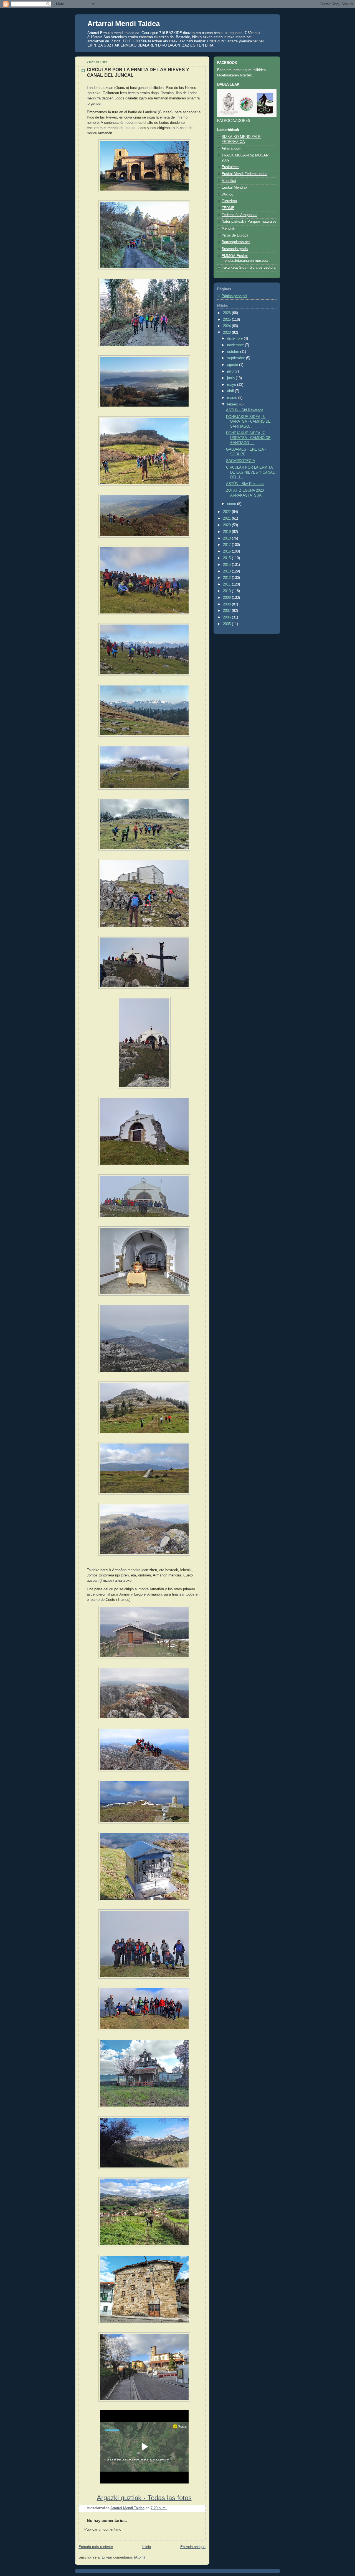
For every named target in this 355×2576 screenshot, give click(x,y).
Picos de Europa (235, 235)
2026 (227, 313)
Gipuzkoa (229, 201)
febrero (233, 404)
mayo (232, 385)
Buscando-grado (235, 249)
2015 (227, 558)
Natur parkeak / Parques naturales (249, 222)
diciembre (235, 338)
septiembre (237, 358)
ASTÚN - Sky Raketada (245, 484)
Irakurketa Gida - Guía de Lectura (248, 268)
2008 (227, 604)
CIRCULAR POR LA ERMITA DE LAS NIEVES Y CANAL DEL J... (250, 472)
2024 (227, 326)
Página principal (234, 296)
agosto (233, 365)
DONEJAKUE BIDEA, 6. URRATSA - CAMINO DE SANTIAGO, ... (248, 422)
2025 (227, 320)
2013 (227, 571)
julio (231, 371)
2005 (227, 624)
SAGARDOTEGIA (241, 461)
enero (232, 504)
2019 (227, 532)
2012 (227, 578)
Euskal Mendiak (234, 188)
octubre (234, 352)
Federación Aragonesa (239, 215)
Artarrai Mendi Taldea (124, 24)
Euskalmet (230, 167)
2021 (227, 518)
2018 (227, 538)
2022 (227, 512)
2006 (227, 617)
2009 (227, 598)
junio (231, 378)
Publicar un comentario (103, 2529)
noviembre (236, 345)
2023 (227, 333)
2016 (227, 551)
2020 (227, 525)
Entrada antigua (193, 2547)
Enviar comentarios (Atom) (123, 2557)
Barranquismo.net (236, 242)
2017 (227, 545)
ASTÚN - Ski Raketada (245, 410)
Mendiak (228, 228)
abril (231, 391)
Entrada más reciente (96, 2547)
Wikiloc (227, 194)
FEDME (228, 208)
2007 (227, 611)
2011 (227, 584)
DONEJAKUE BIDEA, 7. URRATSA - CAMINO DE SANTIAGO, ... (248, 438)
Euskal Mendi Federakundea (244, 174)
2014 (227, 565)
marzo (233, 398)
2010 (227, 591)
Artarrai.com (231, 148)
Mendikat (229, 181)
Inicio (147, 2547)
